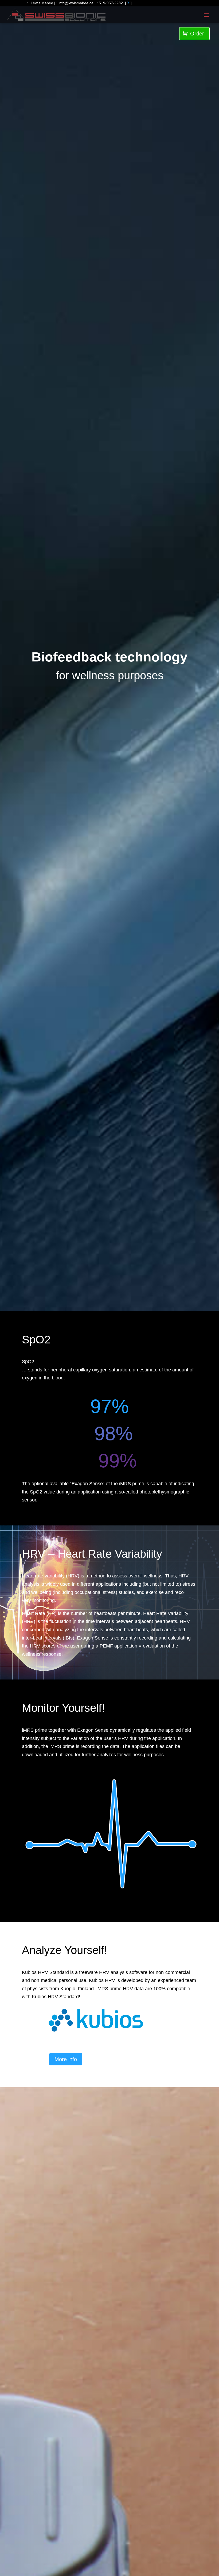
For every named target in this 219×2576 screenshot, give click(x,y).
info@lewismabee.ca (76, 3)
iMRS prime (34, 1730)
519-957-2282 (111, 3)
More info (66, 2059)
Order (193, 34)
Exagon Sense (93, 1730)
